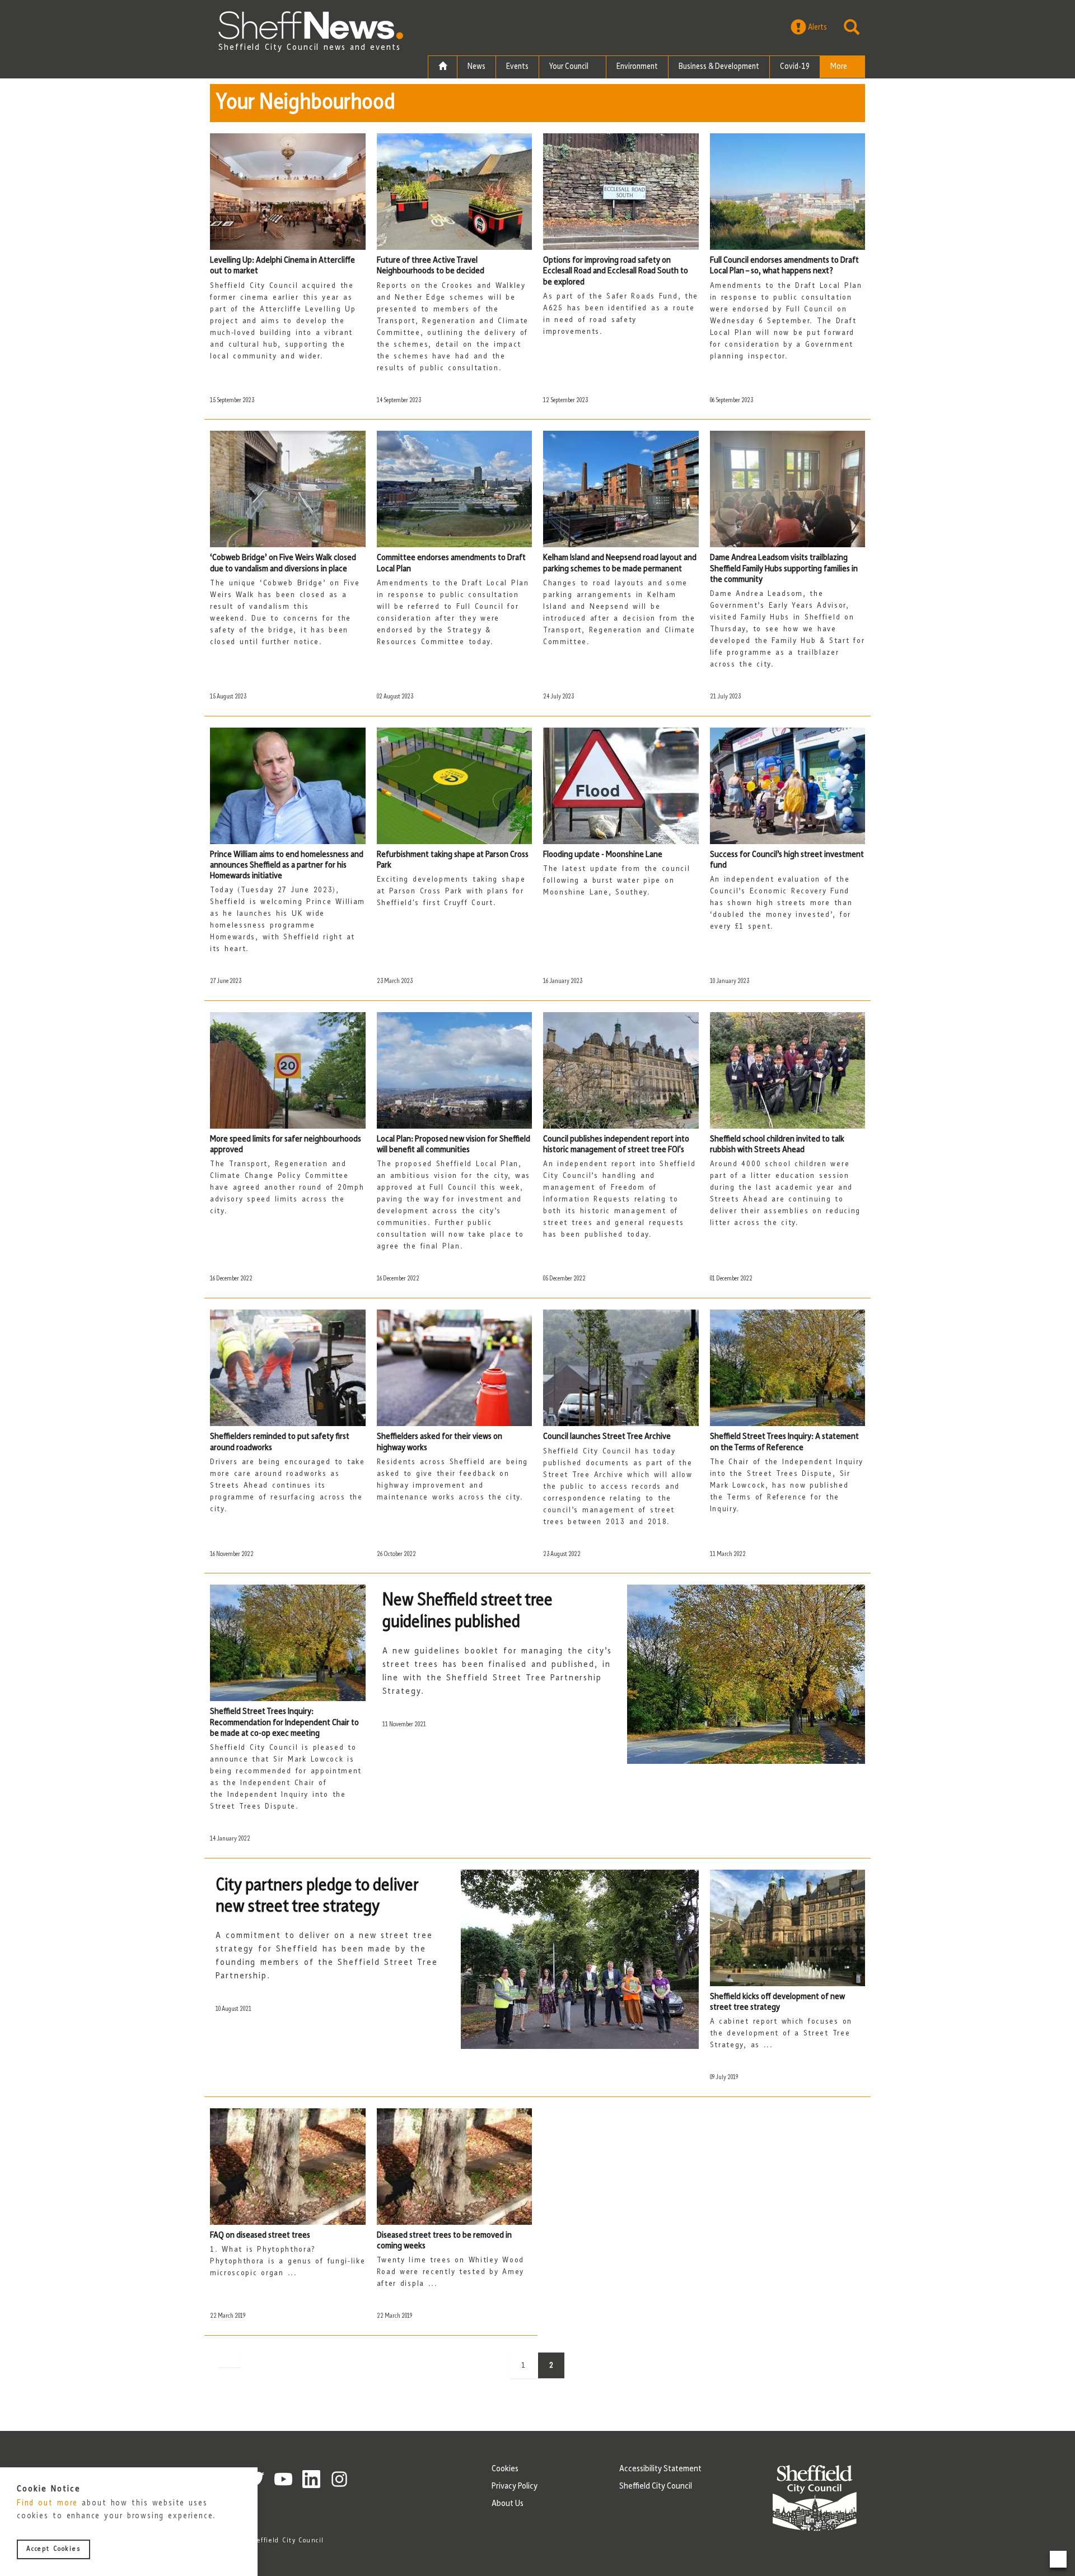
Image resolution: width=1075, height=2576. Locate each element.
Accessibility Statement (660, 2469)
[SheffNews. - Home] (311, 25)
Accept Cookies (53, 2550)
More (840, 67)
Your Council (570, 67)
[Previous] (230, 2360)
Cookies (505, 2469)
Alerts (817, 28)
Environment (637, 67)
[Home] (443, 67)
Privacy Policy (515, 2486)
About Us (508, 2504)
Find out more (47, 2504)
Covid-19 (795, 67)
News (476, 67)
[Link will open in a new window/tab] (283, 2479)
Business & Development (719, 67)
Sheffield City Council (656, 2486)
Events (517, 67)
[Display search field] (852, 27)
